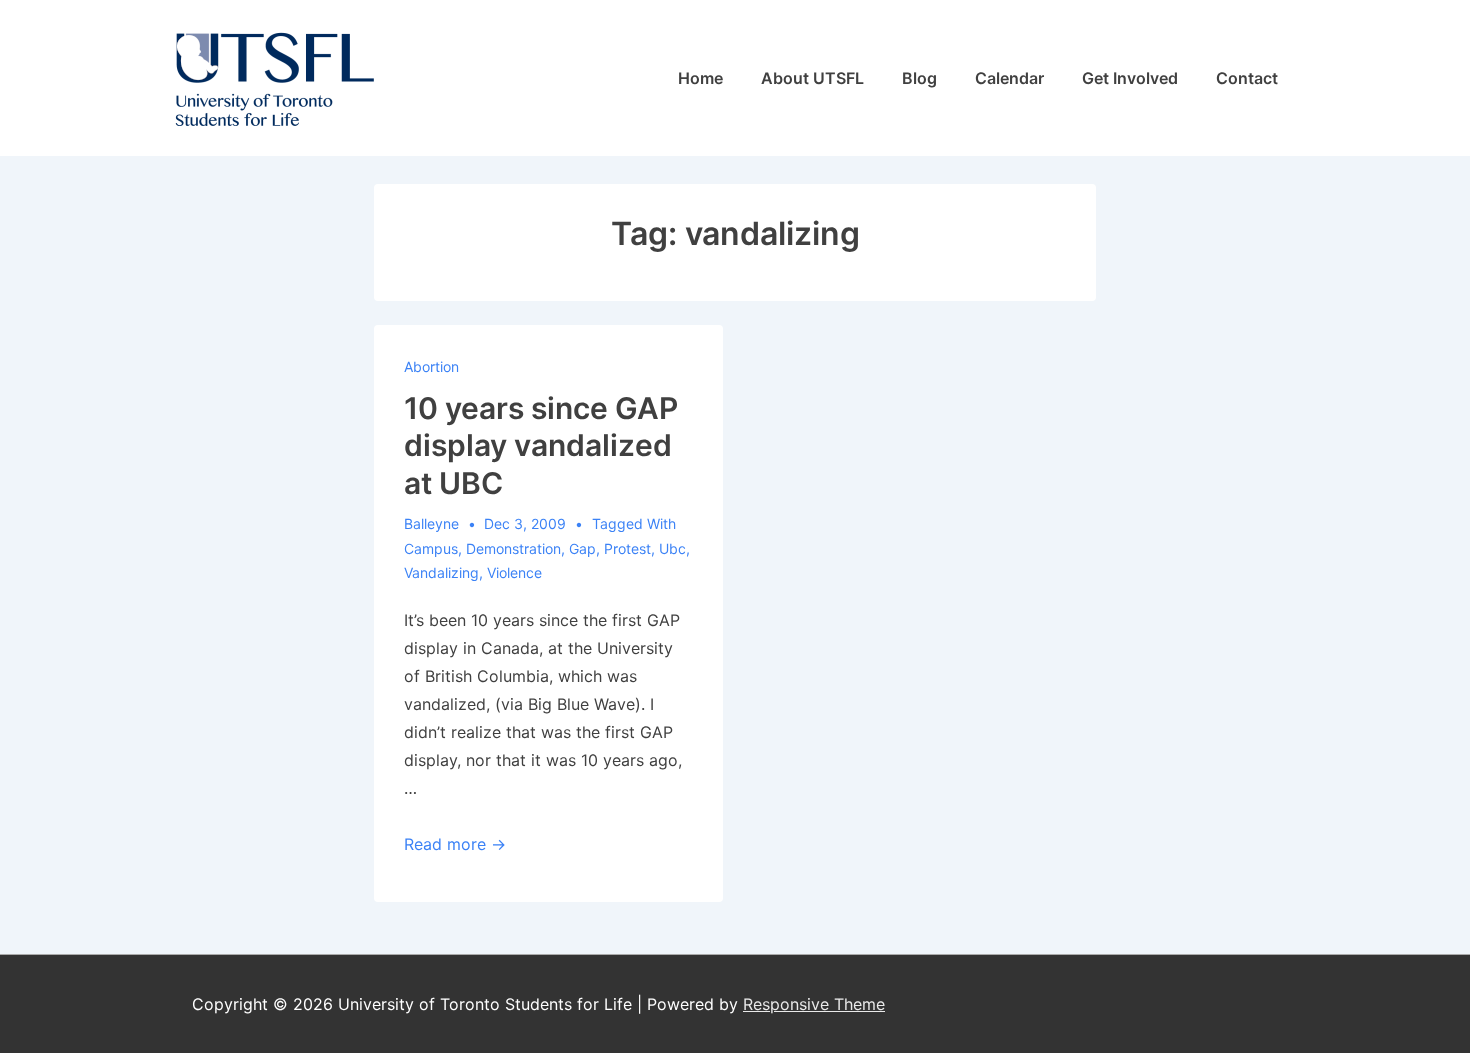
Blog (919, 78)
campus (431, 548)
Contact (1247, 78)
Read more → (455, 844)
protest (627, 548)
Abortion (431, 366)
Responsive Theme (814, 1004)
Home (700, 78)
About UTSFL (812, 78)
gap (582, 548)
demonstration (513, 548)
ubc (672, 548)
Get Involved (1130, 78)
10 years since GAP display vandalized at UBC (541, 445)
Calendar (1009, 78)
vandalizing (441, 572)
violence (514, 572)
